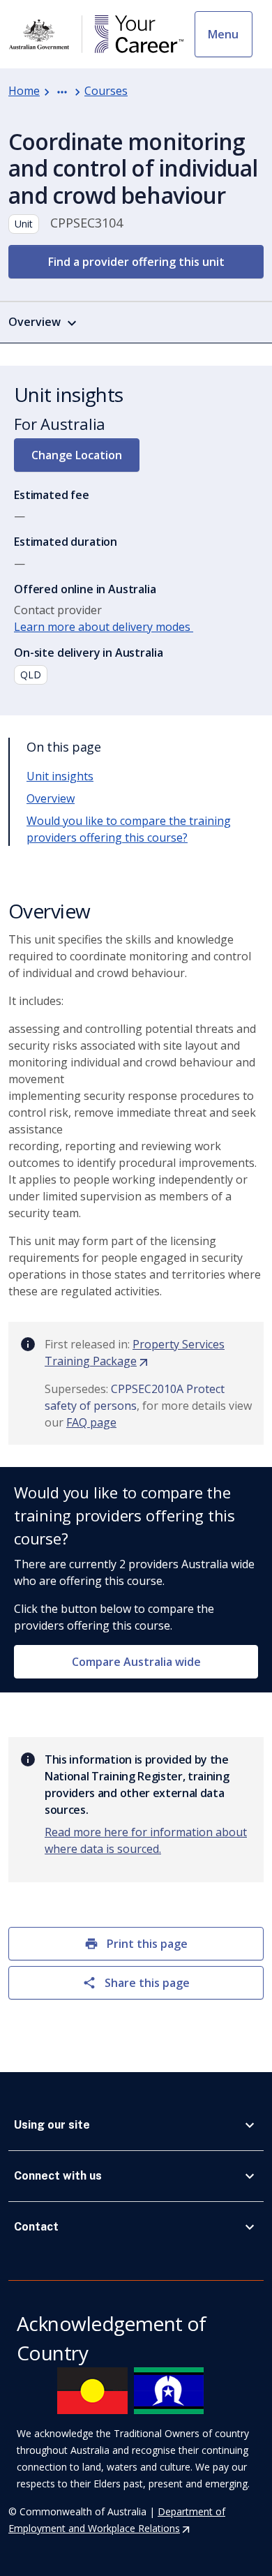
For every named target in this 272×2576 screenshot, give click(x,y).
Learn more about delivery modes (104, 627)
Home (24, 91)
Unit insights (60, 776)
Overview (51, 798)
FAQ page (91, 1422)
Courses (106, 91)
